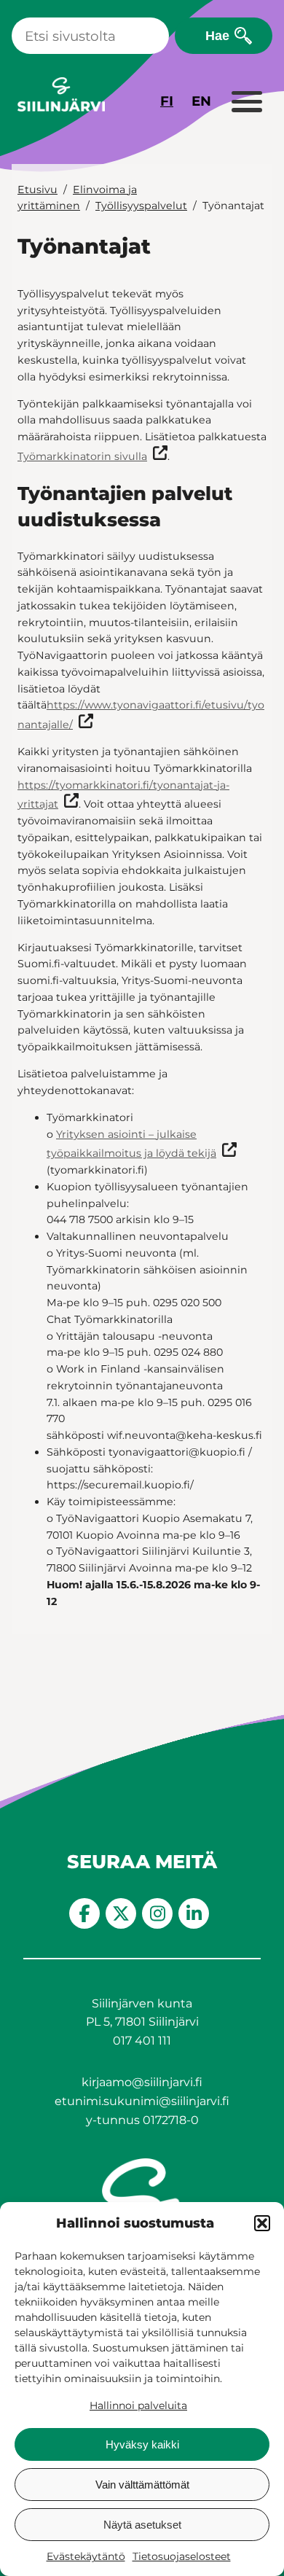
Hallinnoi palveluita (138, 2405)
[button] (262, 2223)
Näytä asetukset (142, 2525)
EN (201, 101)
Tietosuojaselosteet (182, 2556)
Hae (217, 35)
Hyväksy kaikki (142, 2444)
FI (167, 101)
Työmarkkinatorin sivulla (82, 456)
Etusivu (38, 190)
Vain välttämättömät (142, 2485)
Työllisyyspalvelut (141, 206)
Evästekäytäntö (86, 2556)
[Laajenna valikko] (246, 103)
